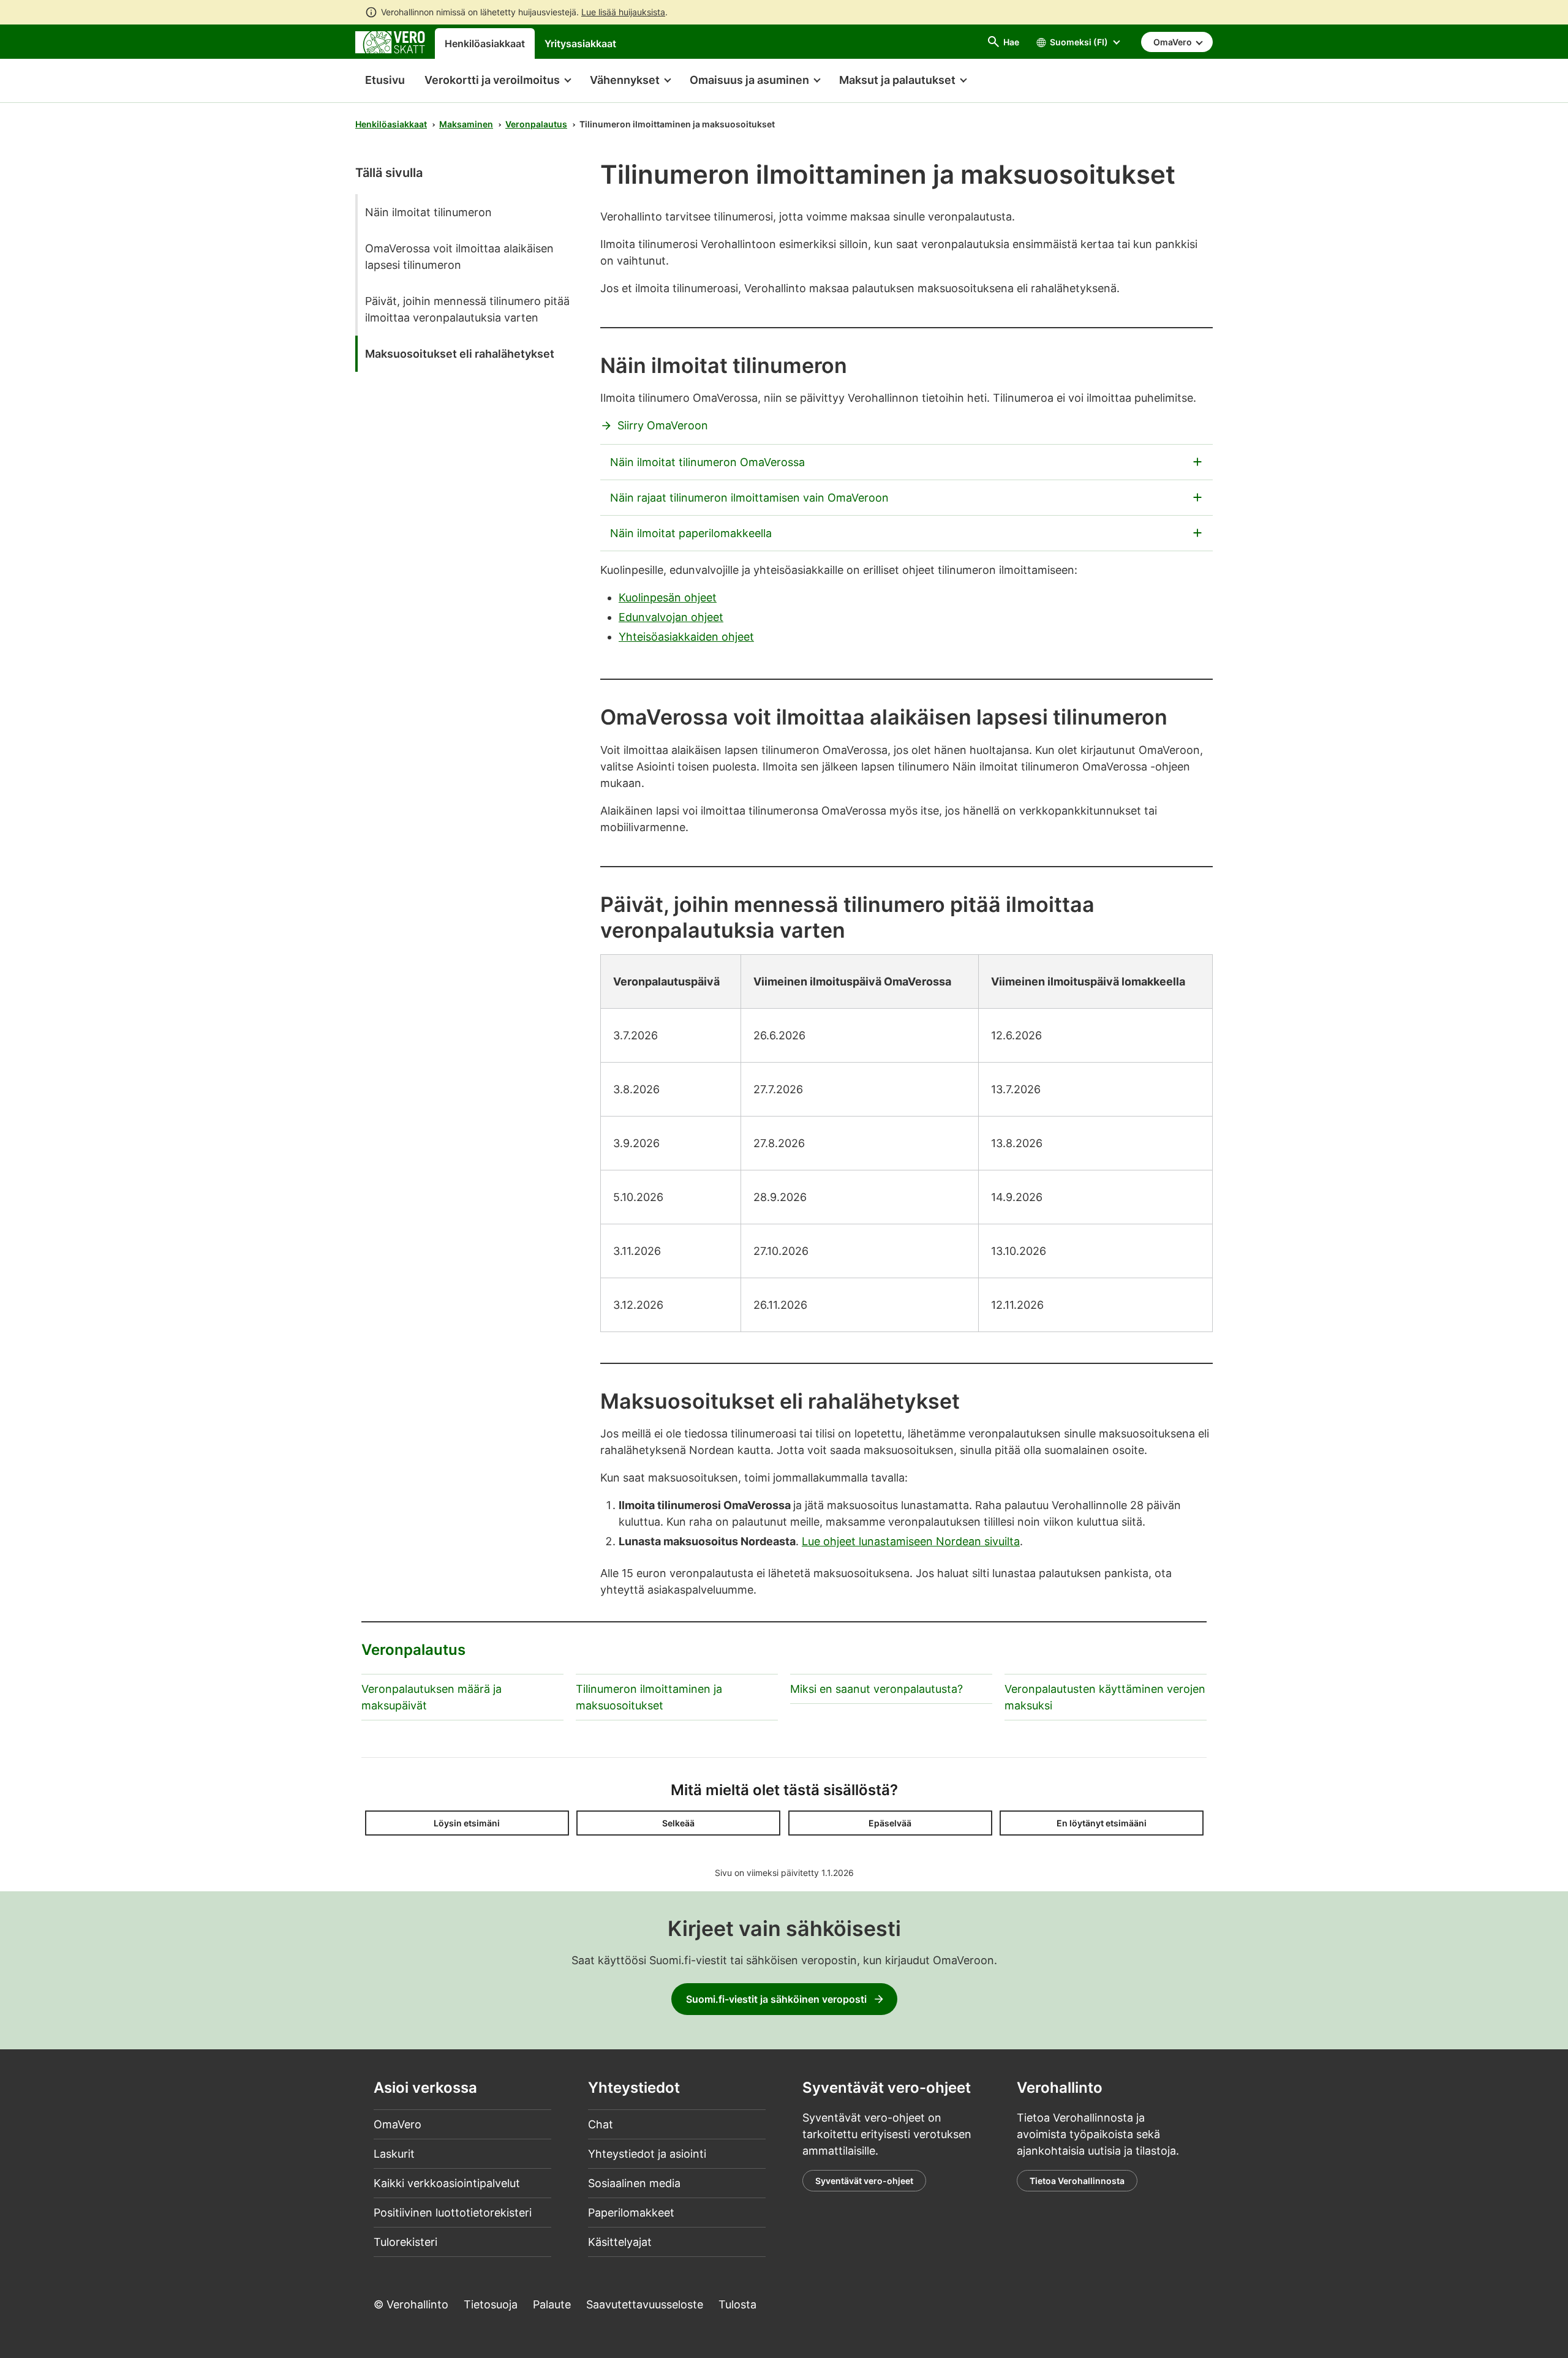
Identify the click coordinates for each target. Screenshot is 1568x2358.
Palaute (552, 2304)
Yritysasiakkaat (580, 43)
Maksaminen (466, 124)
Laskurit (394, 2154)
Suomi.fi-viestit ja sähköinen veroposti (776, 1999)
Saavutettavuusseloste (645, 2304)
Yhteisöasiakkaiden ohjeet (686, 637)
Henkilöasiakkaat (485, 43)
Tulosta (737, 2304)
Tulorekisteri (405, 2242)
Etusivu (380, 80)
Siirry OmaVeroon (663, 425)
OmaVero (398, 2124)
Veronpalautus (536, 124)
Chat (601, 2124)
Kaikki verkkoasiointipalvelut (447, 2183)
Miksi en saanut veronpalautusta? (876, 1689)
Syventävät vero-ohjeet (864, 2181)
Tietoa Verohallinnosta (1077, 2181)
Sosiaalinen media (634, 2183)
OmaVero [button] (1174, 42)
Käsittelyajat (620, 2242)
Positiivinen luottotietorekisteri (453, 2213)
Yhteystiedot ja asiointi (647, 2154)
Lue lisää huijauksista (623, 12)
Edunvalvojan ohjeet (671, 617)
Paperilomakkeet (631, 2213)
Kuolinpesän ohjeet (668, 597)
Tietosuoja (491, 2304)
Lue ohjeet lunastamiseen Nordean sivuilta (911, 1541)
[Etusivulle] (390, 41)
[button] (497, 81)
